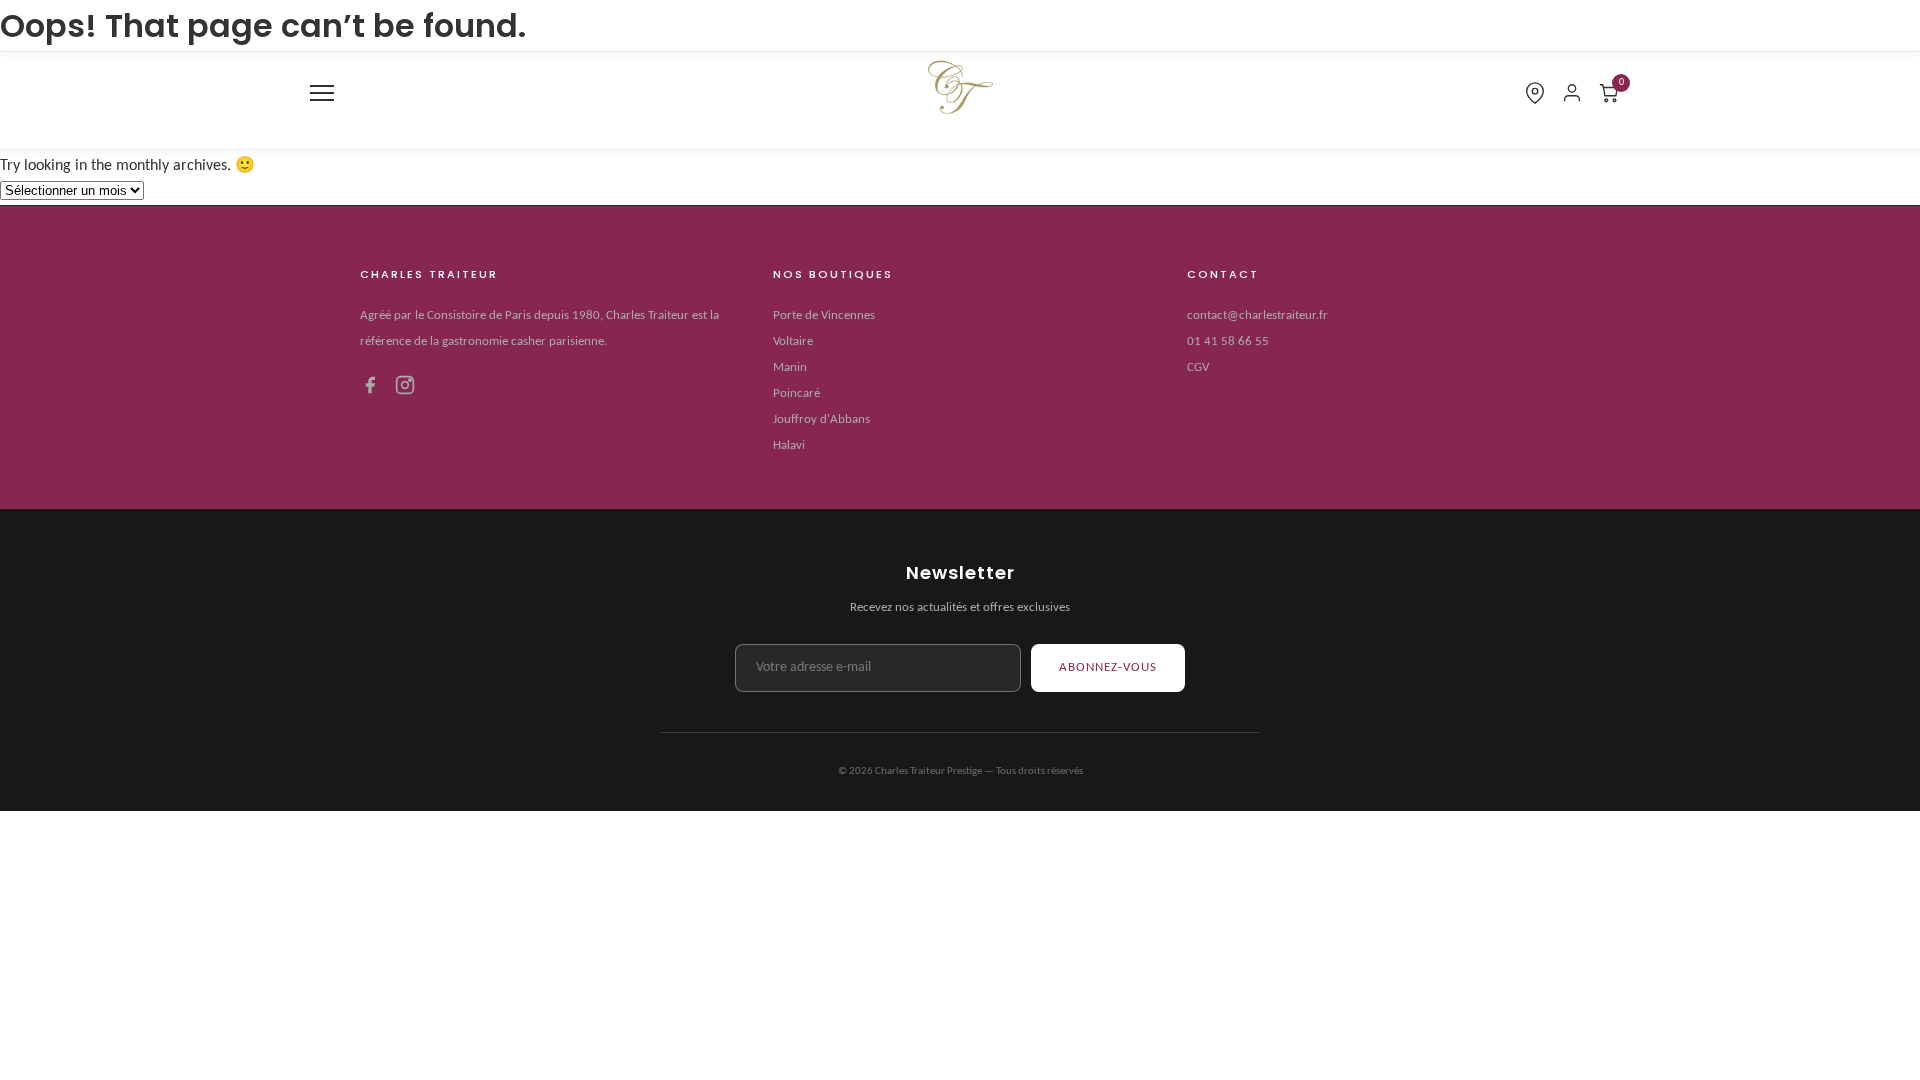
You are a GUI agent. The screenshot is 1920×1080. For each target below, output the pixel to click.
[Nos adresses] (1535, 93)
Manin (790, 367)
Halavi (789, 445)
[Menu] (322, 93)
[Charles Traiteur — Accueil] (960, 93)
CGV (1198, 367)
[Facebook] (370, 390)
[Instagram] (405, 390)
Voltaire (793, 341)
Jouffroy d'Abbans (821, 419)
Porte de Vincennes (824, 315)
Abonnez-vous (1108, 667)
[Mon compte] (1572, 93)
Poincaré (796, 393)
